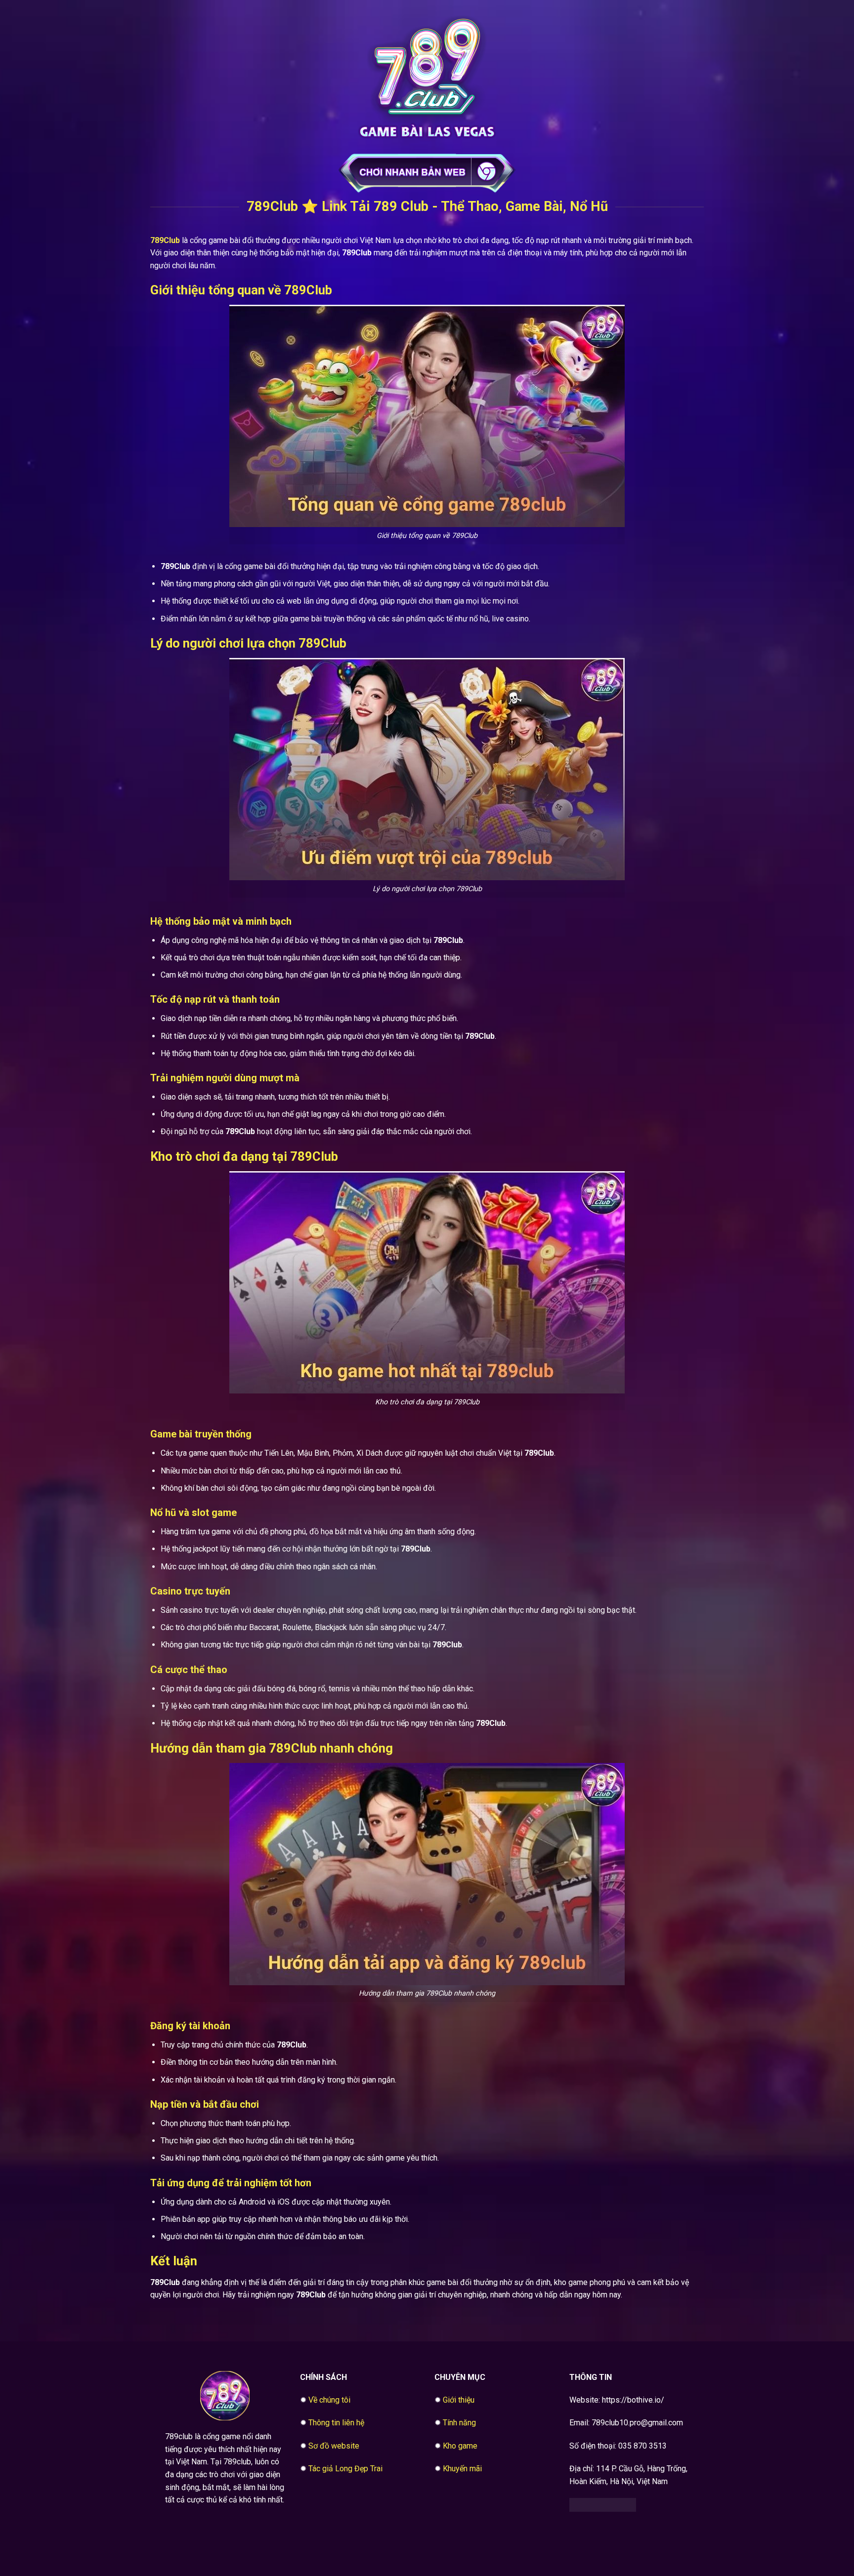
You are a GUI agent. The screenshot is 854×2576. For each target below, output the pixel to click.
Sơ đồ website (334, 2446)
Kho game (460, 2446)
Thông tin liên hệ (336, 2423)
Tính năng (459, 2423)
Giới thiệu (459, 2400)
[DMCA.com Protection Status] (603, 2504)
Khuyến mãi (462, 2469)
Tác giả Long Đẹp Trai (345, 2469)
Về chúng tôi (329, 2400)
